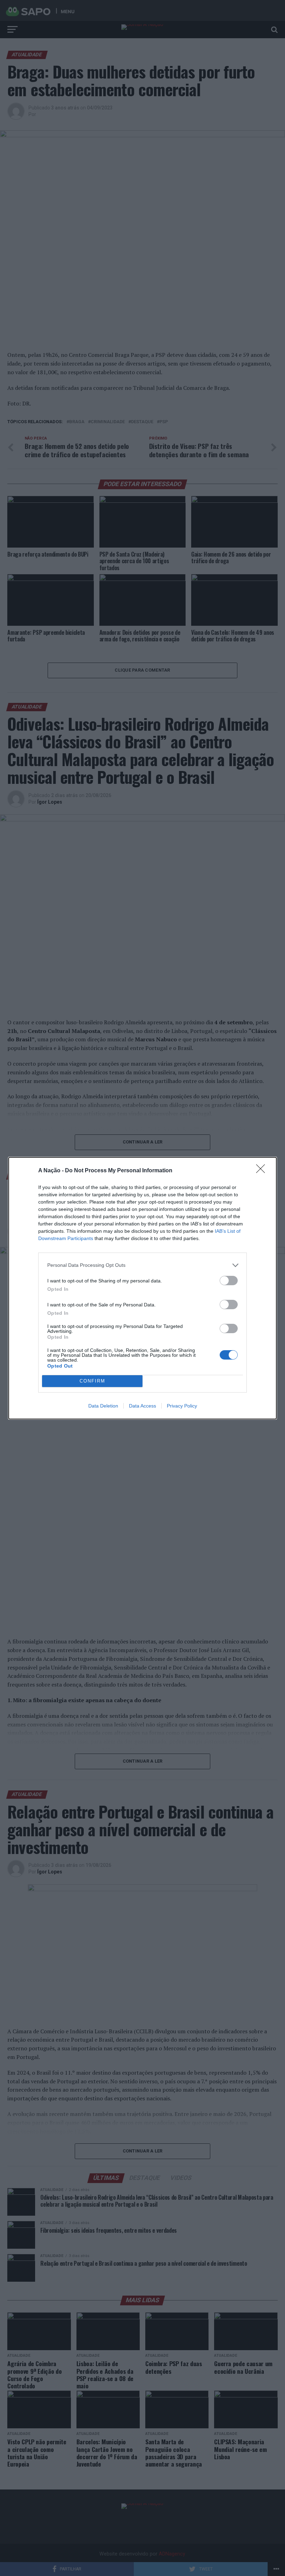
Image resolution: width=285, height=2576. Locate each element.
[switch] (229, 1281)
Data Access (142, 1406)
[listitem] (142, 1265)
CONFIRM (92, 1381)
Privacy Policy (182, 1406)
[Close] (263, 1171)
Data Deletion (103, 1406)
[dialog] (142, 1288)
